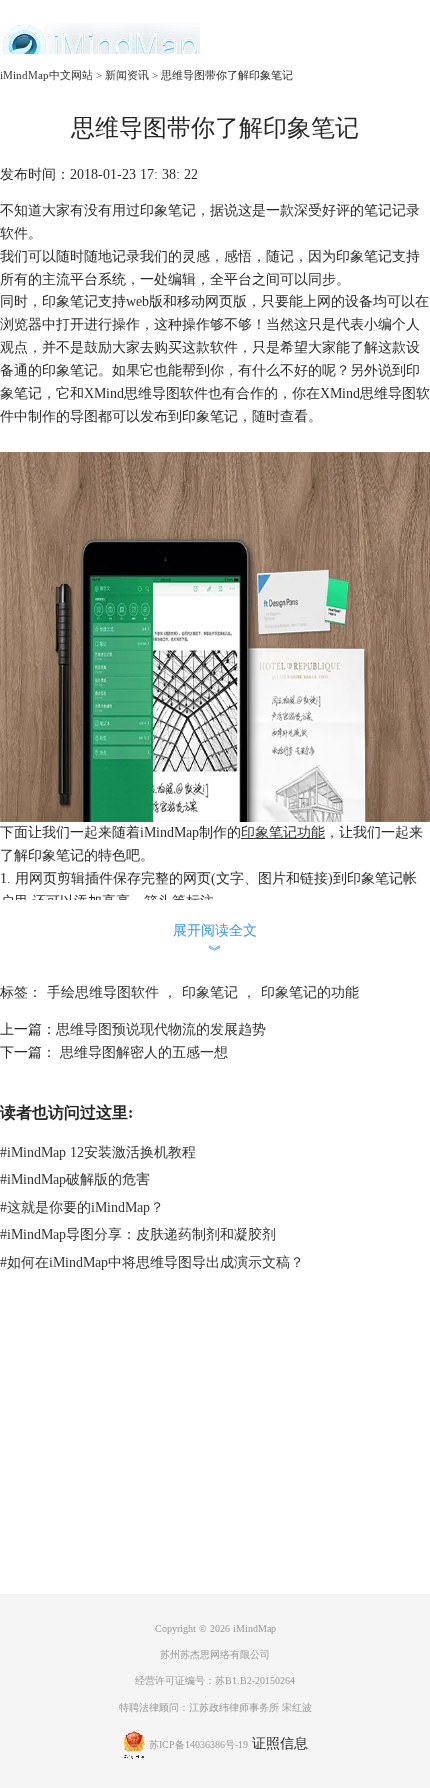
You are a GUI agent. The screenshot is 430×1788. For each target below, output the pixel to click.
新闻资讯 (127, 75)
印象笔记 (210, 992)
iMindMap (254, 1628)
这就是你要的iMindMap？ (82, 1207)
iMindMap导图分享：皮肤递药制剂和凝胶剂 (138, 1234)
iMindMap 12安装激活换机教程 (98, 1152)
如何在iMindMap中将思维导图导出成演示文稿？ (152, 1262)
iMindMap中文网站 (46, 75)
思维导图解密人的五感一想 (142, 1052)
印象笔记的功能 (310, 992)
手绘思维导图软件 (103, 992)
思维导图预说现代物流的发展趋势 (161, 1029)
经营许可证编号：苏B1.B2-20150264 (215, 1680)
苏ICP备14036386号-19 (198, 1744)
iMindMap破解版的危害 (75, 1179)
